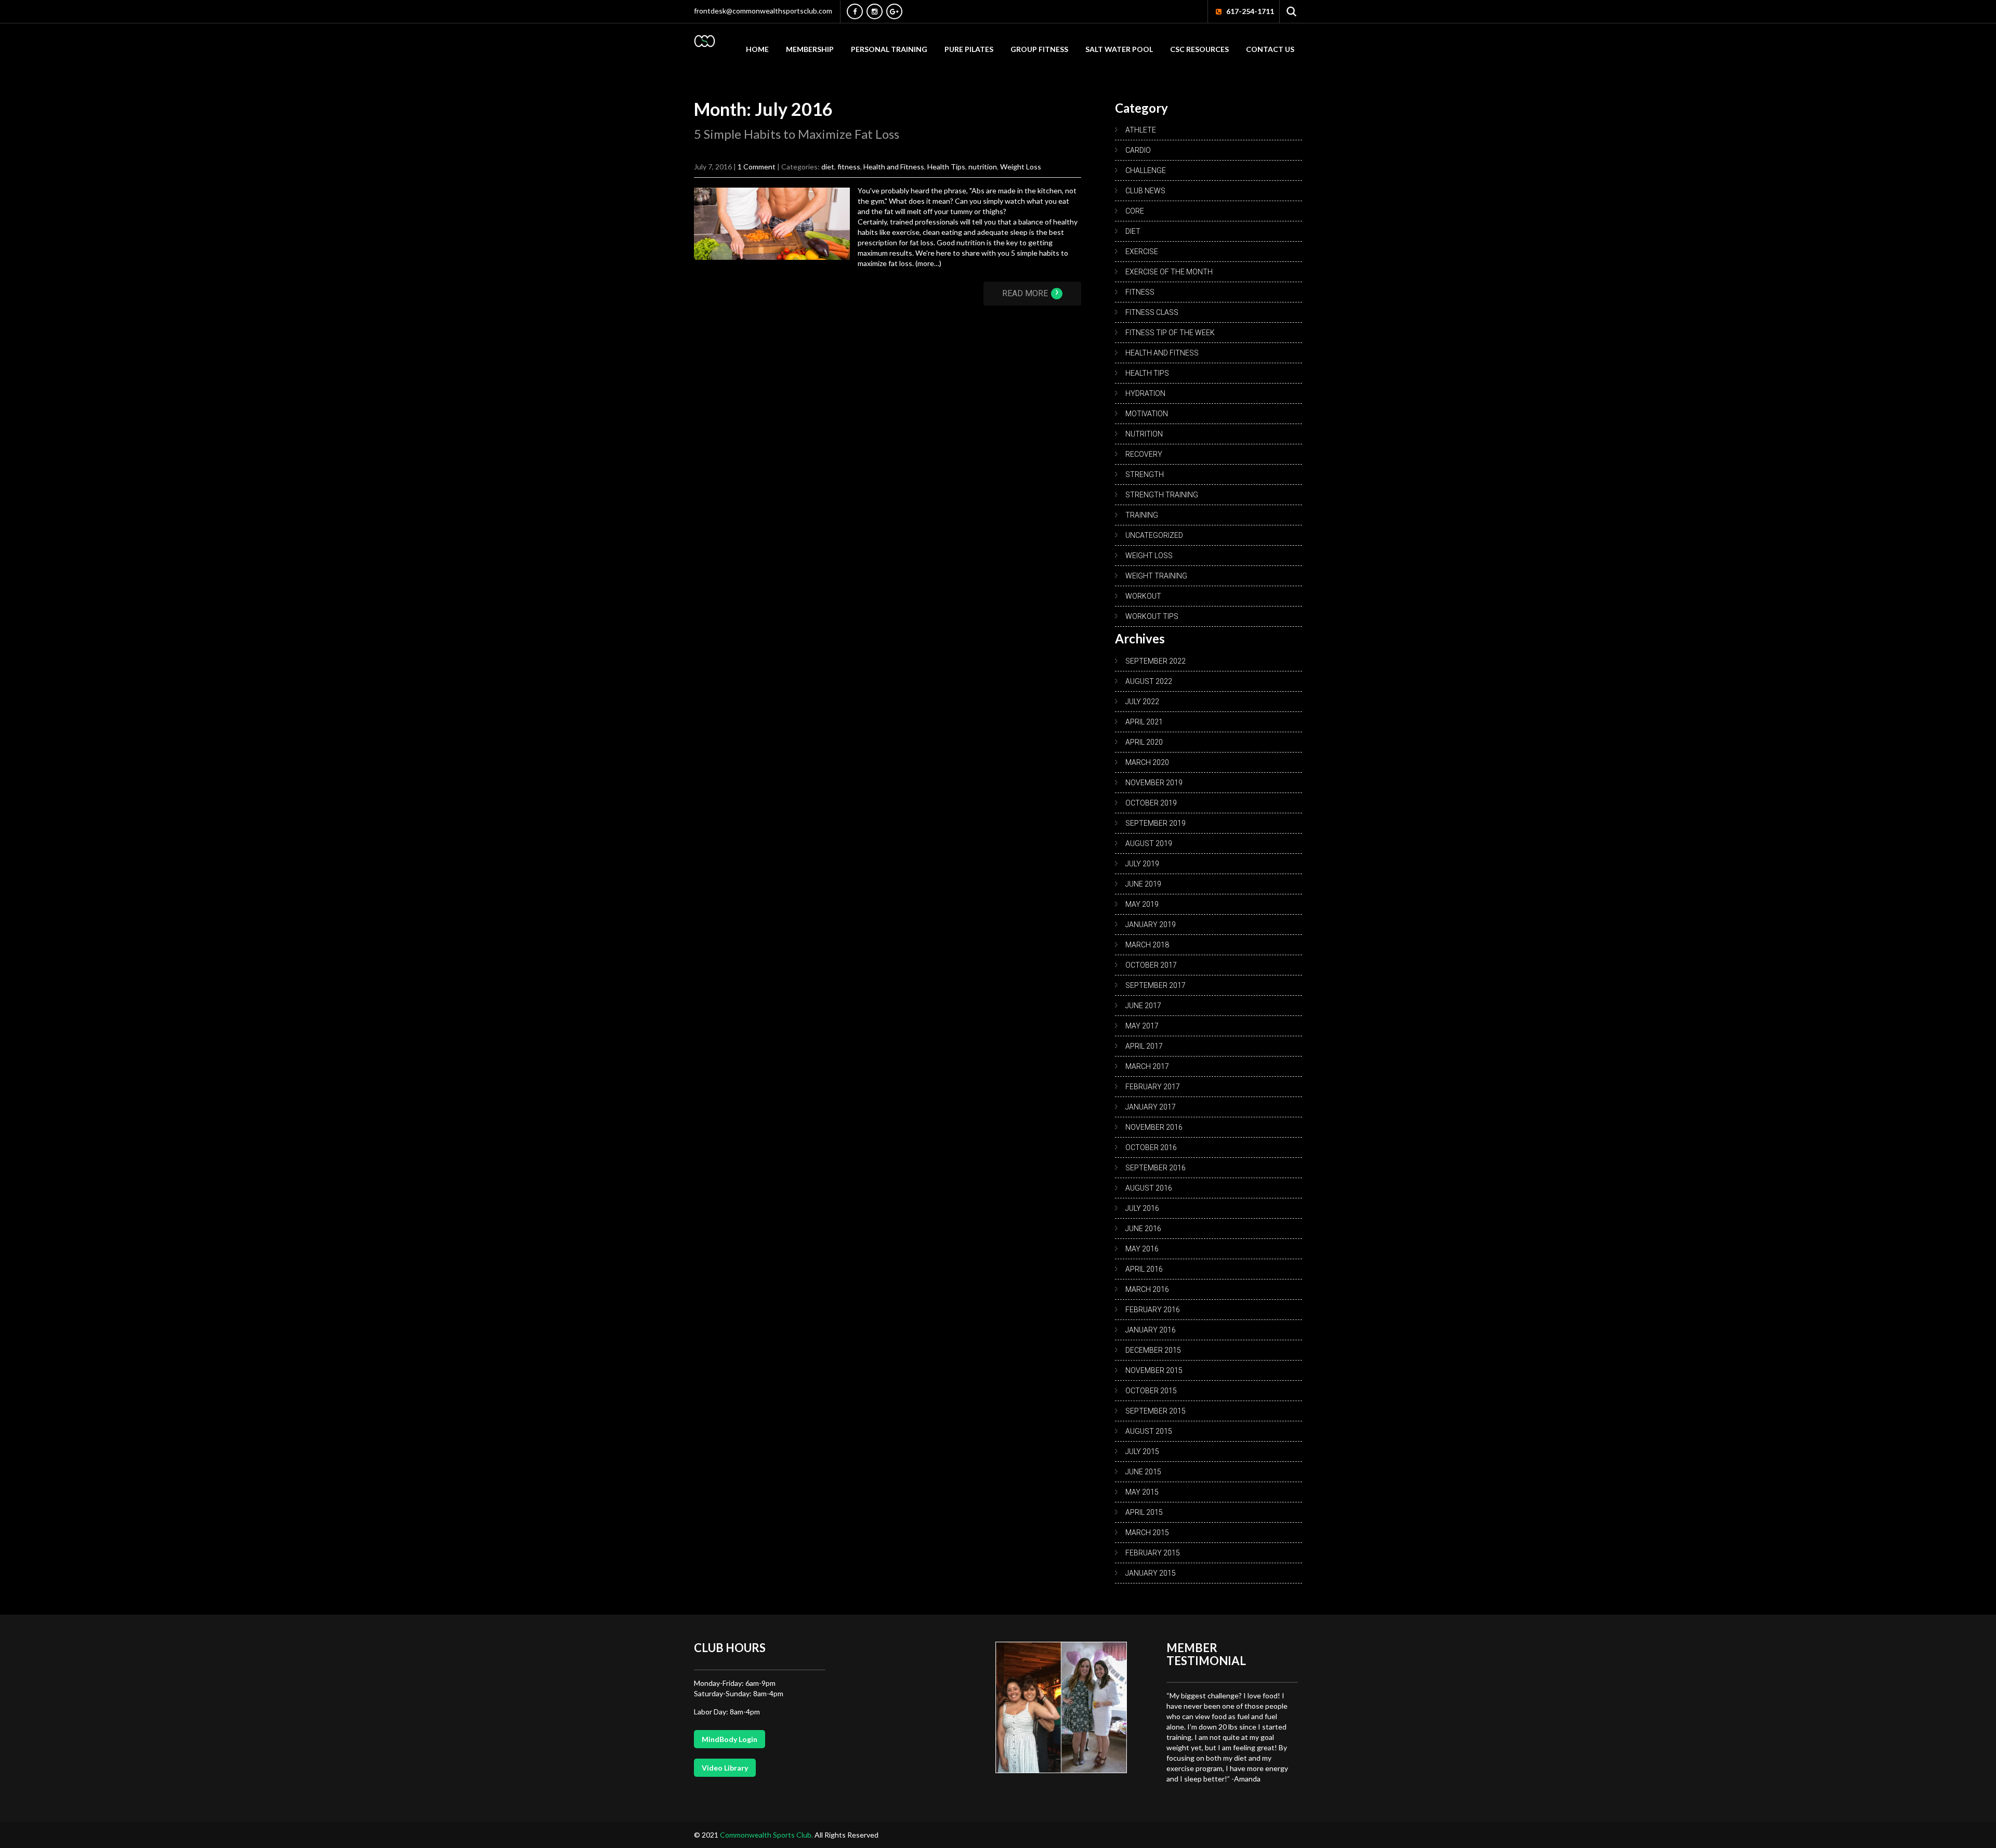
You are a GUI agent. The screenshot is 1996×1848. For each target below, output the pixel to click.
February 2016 (1153, 1310)
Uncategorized (1154, 535)
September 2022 (1155, 661)
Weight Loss (1021, 167)
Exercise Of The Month (1169, 272)
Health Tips (946, 167)
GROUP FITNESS (1039, 49)
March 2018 (1147, 945)
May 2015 (1142, 1492)
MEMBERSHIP (810, 49)
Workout (1143, 596)
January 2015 (1151, 1573)
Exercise (1142, 252)
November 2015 (1154, 1370)
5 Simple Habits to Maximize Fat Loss (797, 134)
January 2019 (1151, 925)
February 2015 (1153, 1553)
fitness (849, 167)
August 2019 (1149, 843)
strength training (1162, 495)
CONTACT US (1270, 49)
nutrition (983, 167)
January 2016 (1151, 1330)
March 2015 (1147, 1533)
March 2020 (1147, 762)
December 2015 (1153, 1350)
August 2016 (1149, 1188)
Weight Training (1156, 576)
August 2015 (1149, 1431)
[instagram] (875, 11)
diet (828, 167)
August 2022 (1149, 681)
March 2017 (1147, 1066)
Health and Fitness (894, 167)
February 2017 (1153, 1087)
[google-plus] (894, 11)
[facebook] (855, 11)
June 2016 (1143, 1229)
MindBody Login (730, 1739)
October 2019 (1151, 803)
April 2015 (1144, 1512)
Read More (1030, 293)
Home (757, 49)
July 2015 (1142, 1451)
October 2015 (1151, 1391)
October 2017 (1151, 965)
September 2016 (1155, 1168)
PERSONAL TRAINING (889, 49)
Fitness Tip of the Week (1170, 333)
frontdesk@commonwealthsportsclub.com (763, 11)
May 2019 (1142, 904)
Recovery (1144, 454)
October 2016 (1151, 1147)
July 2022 (1142, 702)
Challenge (1146, 170)
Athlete (1141, 130)
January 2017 (1151, 1107)
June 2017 (1143, 1006)
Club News (1145, 191)
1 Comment (757, 167)
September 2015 (1155, 1411)
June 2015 (1143, 1472)
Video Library (725, 1768)
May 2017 (1142, 1026)
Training (1142, 515)
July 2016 (1142, 1208)
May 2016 (1142, 1249)
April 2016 (1144, 1269)
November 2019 (1154, 783)
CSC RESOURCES (1199, 49)
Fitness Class (1152, 312)
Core (1135, 211)
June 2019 (1143, 884)
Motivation (1147, 414)
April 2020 (1144, 742)
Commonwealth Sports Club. (767, 1835)
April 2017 (1144, 1046)
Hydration (1145, 393)
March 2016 (1147, 1289)
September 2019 (1155, 823)
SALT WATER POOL (1119, 49)
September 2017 (1155, 985)
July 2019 (1142, 864)
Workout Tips (1152, 616)
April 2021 (1144, 722)
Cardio (1138, 150)
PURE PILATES (969, 49)
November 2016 (1154, 1127)
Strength (1145, 474)
